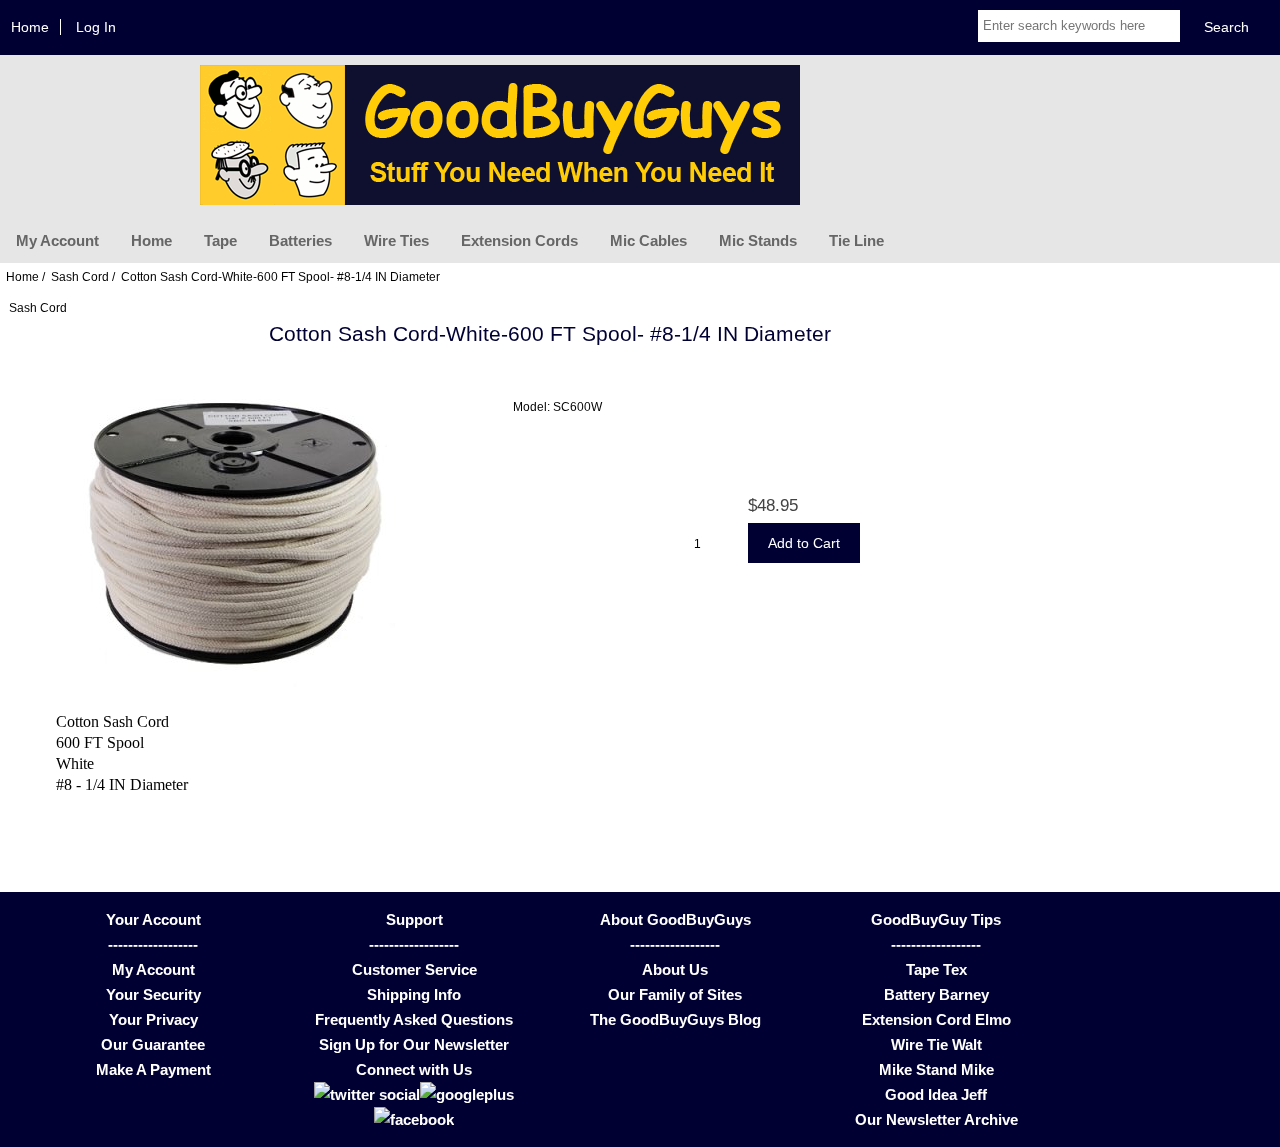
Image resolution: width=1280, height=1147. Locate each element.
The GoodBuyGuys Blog (675, 1019)
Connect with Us (414, 1069)
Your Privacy (153, 1019)
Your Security (153, 994)
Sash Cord (80, 276)
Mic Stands (758, 240)
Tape (220, 240)
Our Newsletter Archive (936, 1119)
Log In (96, 27)
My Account (57, 240)
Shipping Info (414, 994)
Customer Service (414, 969)
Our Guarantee (153, 1044)
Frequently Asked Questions (414, 1019)
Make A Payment (153, 1069)
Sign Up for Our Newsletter (414, 1044)
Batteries (300, 240)
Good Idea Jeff (936, 1094)
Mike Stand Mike (936, 1069)
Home (30, 27)
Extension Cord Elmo (936, 1019)
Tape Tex (936, 969)
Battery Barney (936, 994)
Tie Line (856, 240)
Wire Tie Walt (936, 1044)
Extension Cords (519, 240)
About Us (675, 969)
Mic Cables (648, 240)
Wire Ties (396, 240)
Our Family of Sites (675, 994)
